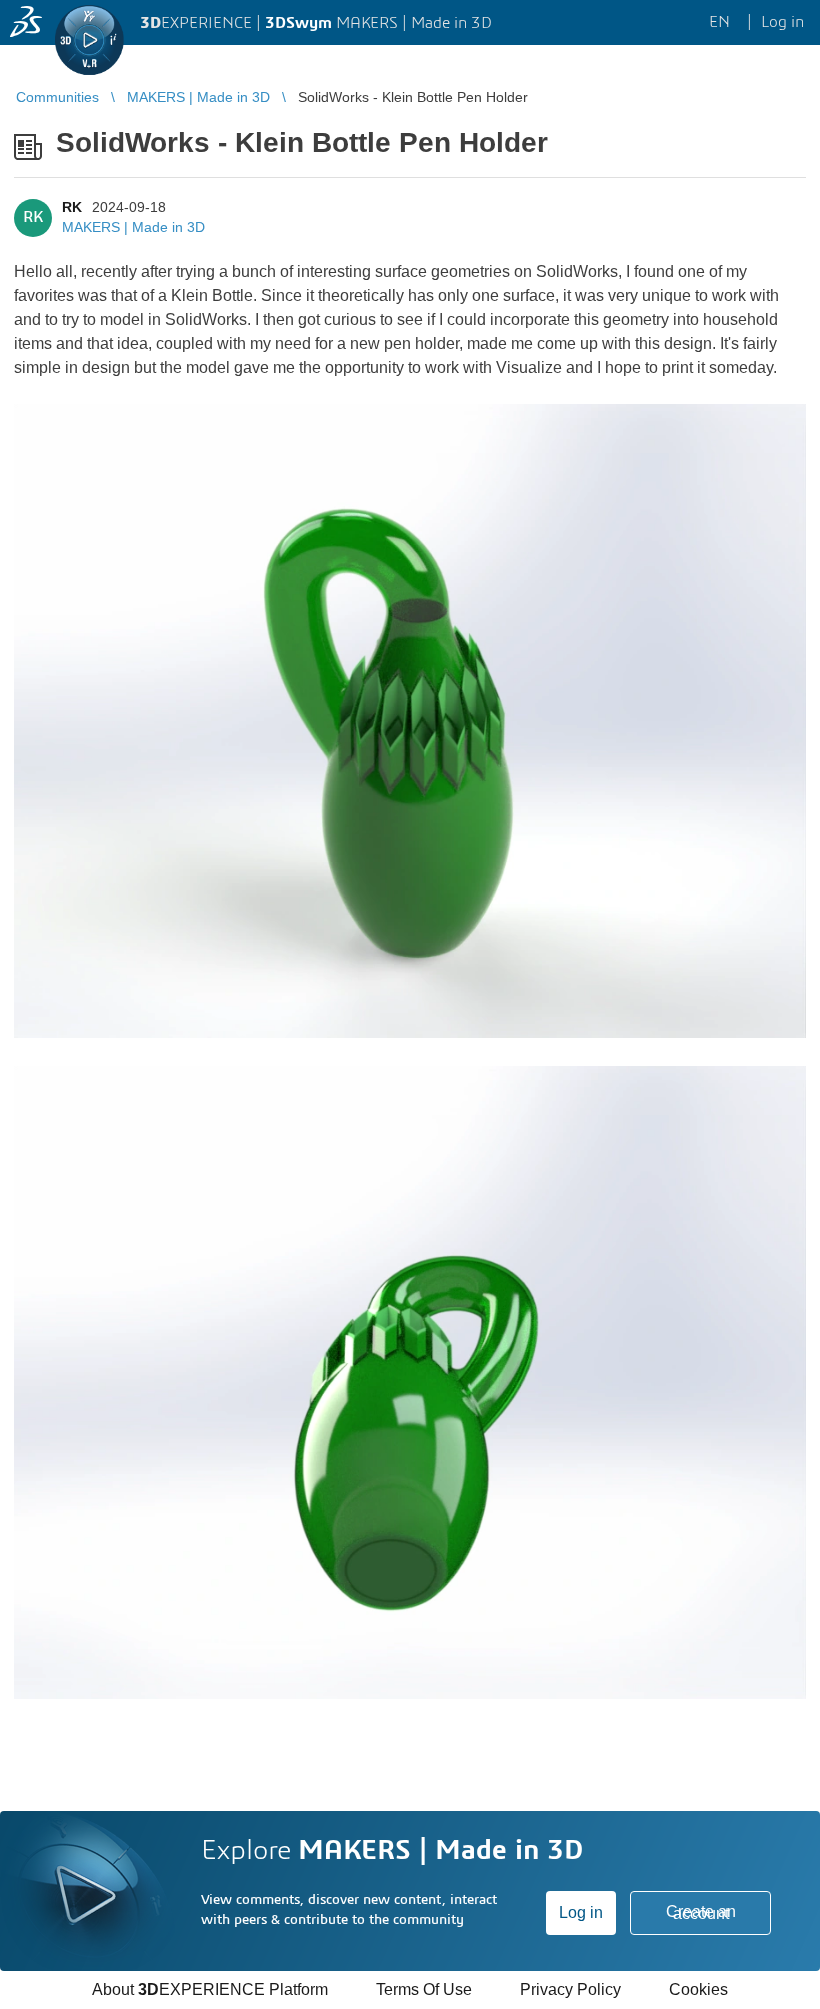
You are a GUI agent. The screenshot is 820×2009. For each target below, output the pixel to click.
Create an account (701, 1912)
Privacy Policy (570, 1989)
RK (72, 207)
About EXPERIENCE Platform (210, 1989)
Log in (581, 1912)
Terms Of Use (424, 1989)
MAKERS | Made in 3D (133, 227)
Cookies (698, 1989)
